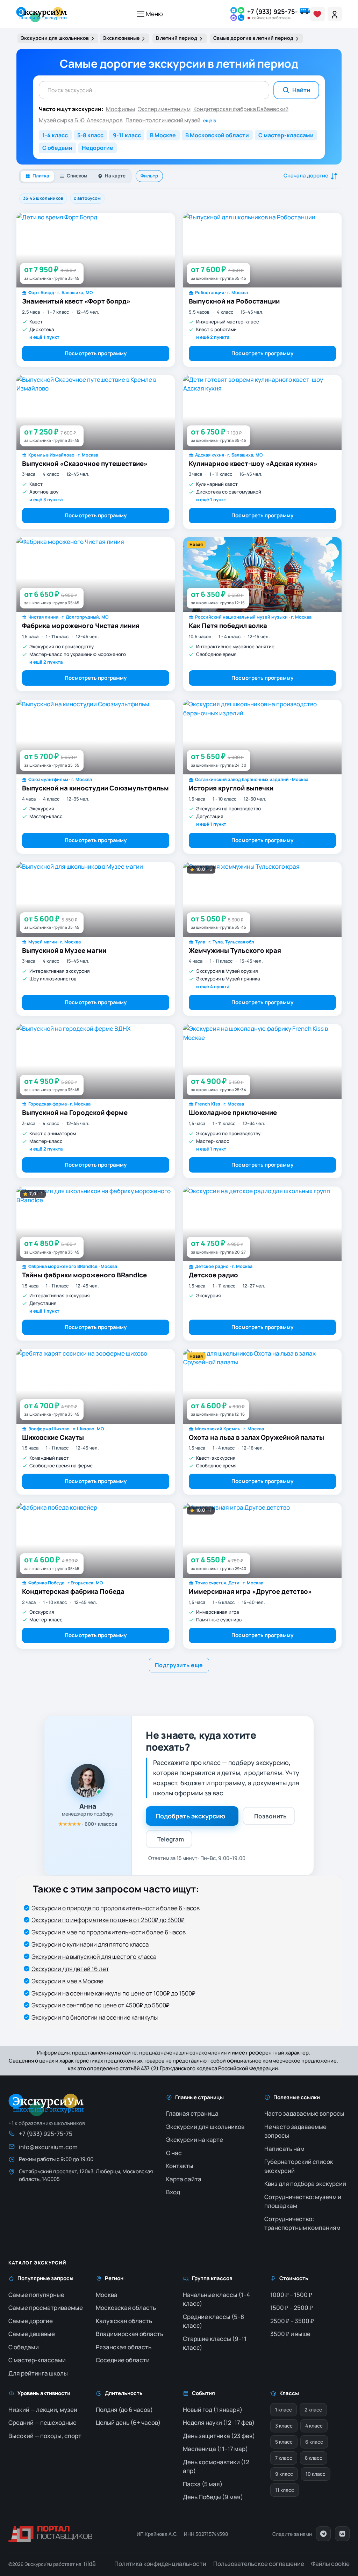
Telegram (171, 1839)
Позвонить (270, 1816)
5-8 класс (90, 135)
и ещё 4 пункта (213, 986)
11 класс (285, 2490)
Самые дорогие (31, 2321)
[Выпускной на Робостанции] (262, 250)
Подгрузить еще (179, 1665)
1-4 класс (55, 135)
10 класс (316, 2474)
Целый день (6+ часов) (128, 2422)
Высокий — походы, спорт (45, 2436)
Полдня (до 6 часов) (124, 2410)
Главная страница (192, 2113)
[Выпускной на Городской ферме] (96, 1061)
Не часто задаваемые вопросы (295, 2131)
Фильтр (149, 176)
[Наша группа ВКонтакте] (342, 2534)
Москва (107, 2295)
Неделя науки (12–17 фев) (219, 2422)
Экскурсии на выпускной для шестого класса (94, 1957)
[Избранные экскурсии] (317, 14)
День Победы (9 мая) (213, 2497)
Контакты (180, 2166)
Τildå (89, 2564)
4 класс (314, 2426)
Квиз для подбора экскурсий (305, 2184)
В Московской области (217, 135)
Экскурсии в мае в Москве (67, 1981)
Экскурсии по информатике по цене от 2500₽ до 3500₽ (108, 1920)
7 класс (284, 2458)
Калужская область (124, 2321)
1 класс (284, 2410)
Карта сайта (184, 2179)
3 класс (284, 2426)
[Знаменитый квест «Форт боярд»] (96, 250)
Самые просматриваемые (46, 2308)
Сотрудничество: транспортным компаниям (302, 2223)
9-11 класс (127, 135)
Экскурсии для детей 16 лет (70, 1969)
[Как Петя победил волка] (262, 575)
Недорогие (98, 148)
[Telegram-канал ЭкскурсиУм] (323, 2534)
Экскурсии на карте (195, 2140)
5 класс (284, 2442)
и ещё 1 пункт (44, 337)
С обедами (57, 148)
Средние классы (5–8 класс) (213, 2321)
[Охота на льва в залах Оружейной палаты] (262, 1386)
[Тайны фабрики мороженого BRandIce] (96, 1224)
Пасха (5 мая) (203, 2484)
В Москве (163, 135)
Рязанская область (124, 2347)
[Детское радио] (262, 1224)
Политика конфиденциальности (160, 2564)
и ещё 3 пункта (46, 499)
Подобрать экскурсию (190, 1816)
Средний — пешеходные (42, 2422)
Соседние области (123, 2360)
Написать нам (284, 2149)
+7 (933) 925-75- (273, 12)
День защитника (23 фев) (219, 2436)
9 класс (284, 2474)
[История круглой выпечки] (262, 737)
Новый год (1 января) (213, 2410)
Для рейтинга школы (38, 2373)
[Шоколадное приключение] (262, 1061)
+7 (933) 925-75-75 (46, 2134)
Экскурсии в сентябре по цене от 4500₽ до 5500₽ (101, 2005)
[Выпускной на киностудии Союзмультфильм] (96, 737)
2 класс (313, 2410)
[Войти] (335, 14)
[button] (237, 14)
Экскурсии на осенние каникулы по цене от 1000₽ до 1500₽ (113, 1993)
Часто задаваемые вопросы (304, 2113)
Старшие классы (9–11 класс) (215, 2343)
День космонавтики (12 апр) (216, 2466)
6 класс (314, 2442)
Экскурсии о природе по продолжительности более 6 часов (116, 1908)
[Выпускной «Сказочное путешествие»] (96, 413)
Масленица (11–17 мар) (215, 2449)
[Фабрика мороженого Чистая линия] (96, 575)
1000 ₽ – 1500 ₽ (291, 2295)
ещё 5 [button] (210, 121)
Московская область (126, 2308)
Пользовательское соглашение (259, 2564)
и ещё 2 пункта (213, 337)
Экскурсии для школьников (205, 2127)
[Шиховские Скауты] (96, 1386)
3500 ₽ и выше (290, 2334)
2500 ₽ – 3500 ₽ (292, 2321)
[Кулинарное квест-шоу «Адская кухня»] (262, 413)
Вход (173, 2192)
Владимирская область (130, 2334)
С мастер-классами (286, 135)
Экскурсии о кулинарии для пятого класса (90, 1944)
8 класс (314, 2458)
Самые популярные (36, 2295)
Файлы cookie (330, 2564)
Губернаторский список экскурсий (299, 2166)
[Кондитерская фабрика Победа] (96, 1540)
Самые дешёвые (32, 2334)
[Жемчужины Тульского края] (262, 899)
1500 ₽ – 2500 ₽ (292, 2308)
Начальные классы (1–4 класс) (216, 2299)
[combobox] (154, 90)
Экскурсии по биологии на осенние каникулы (95, 2017)
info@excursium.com (48, 2147)
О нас (174, 2153)
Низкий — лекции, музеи (43, 2410)
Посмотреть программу (96, 353)
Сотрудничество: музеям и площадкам (303, 2201)
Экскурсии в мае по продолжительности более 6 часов (109, 1932)
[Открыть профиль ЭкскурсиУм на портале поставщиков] (50, 2534)
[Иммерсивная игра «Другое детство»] (262, 1540)
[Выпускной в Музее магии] (96, 899)
